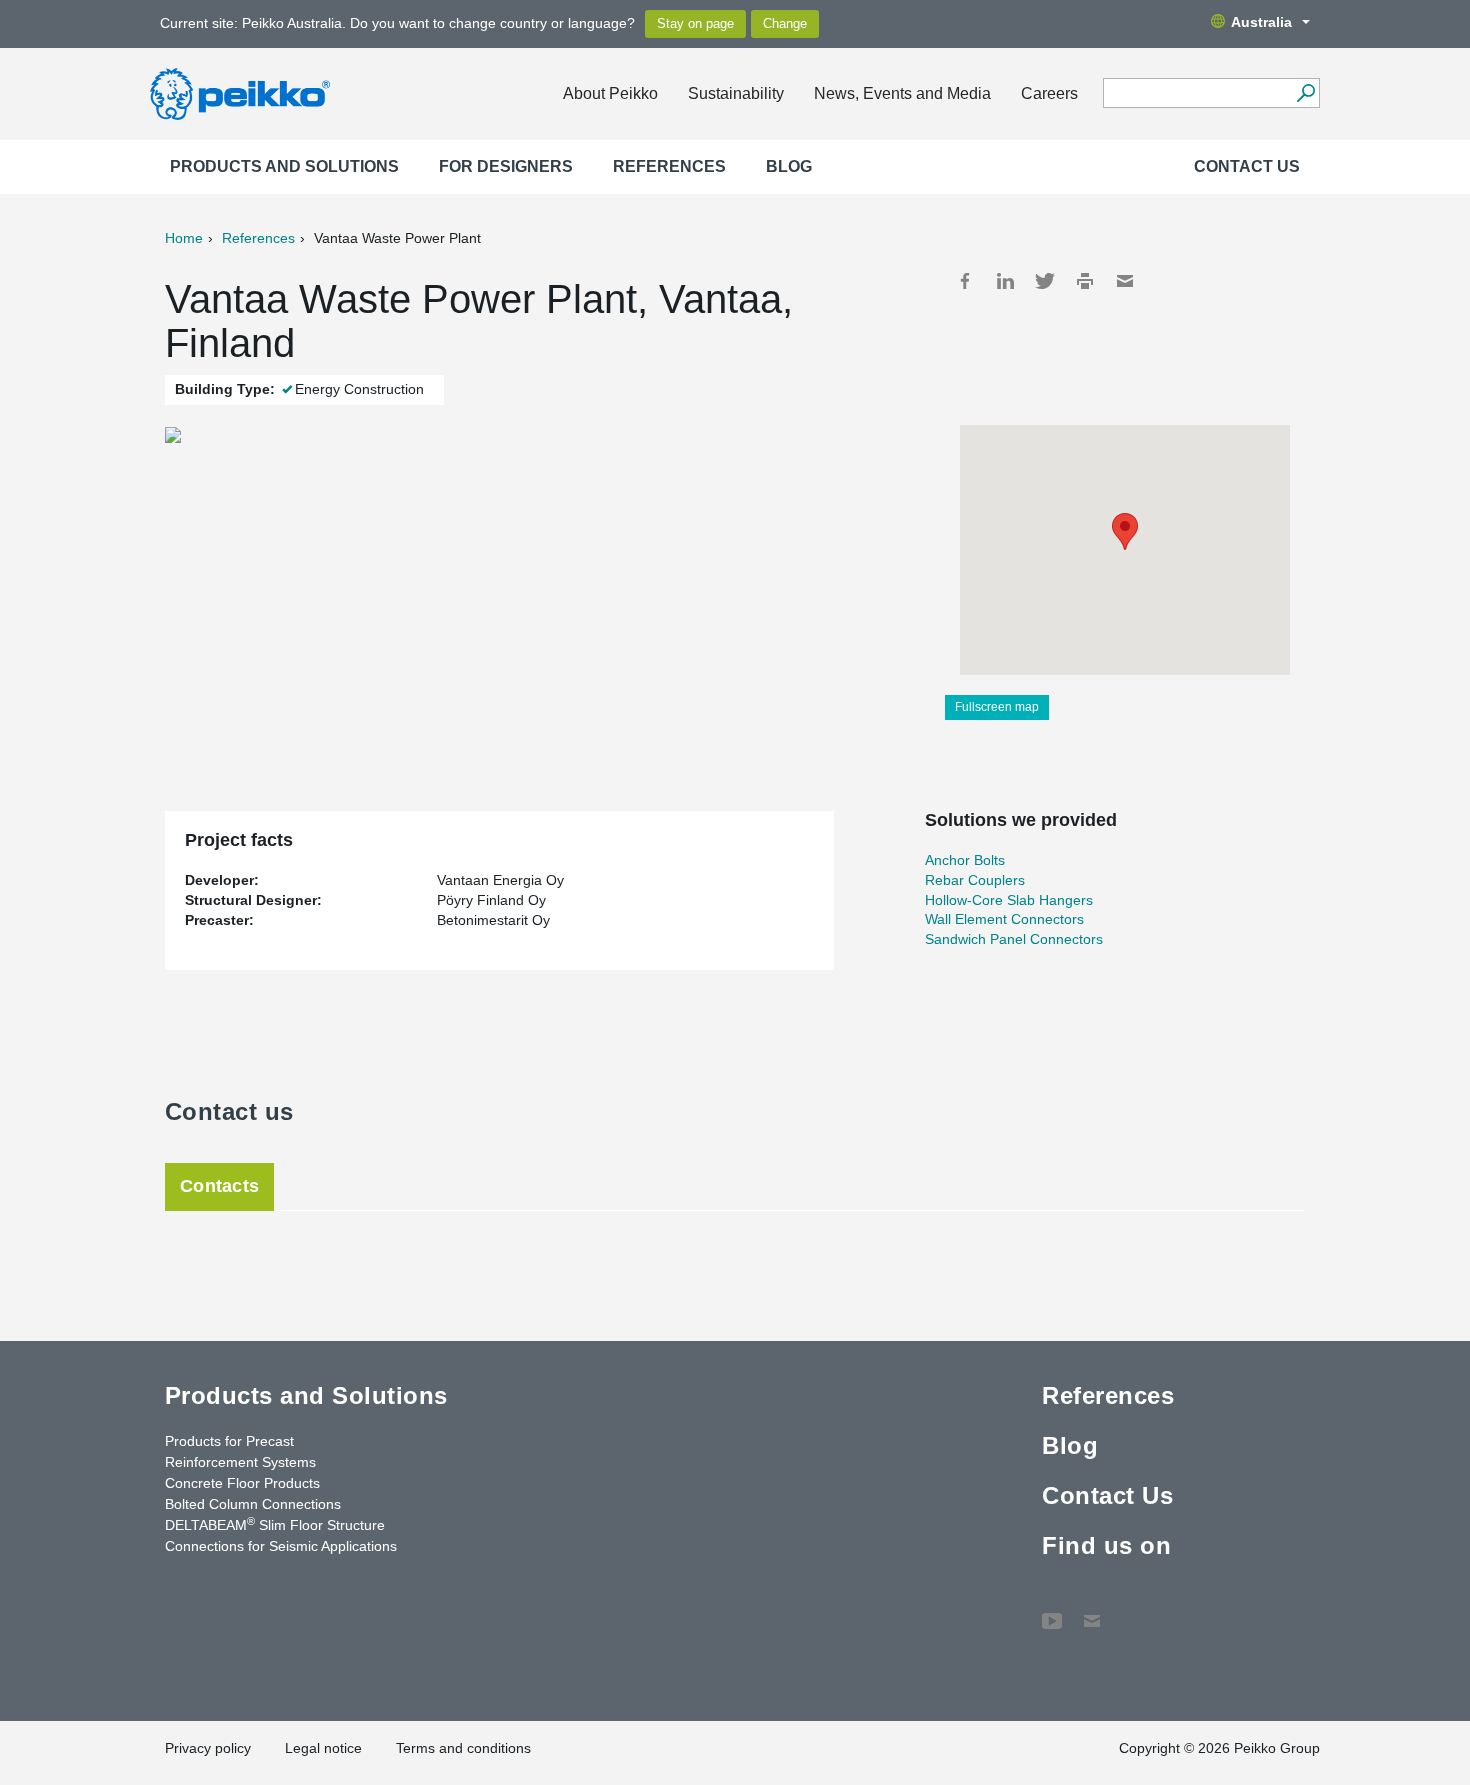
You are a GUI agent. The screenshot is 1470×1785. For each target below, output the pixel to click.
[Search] (1305, 93)
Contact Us (1247, 166)
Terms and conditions (463, 1748)
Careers (1049, 93)
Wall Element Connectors (1004, 919)
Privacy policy (208, 1748)
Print (1085, 281)
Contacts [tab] (219, 1186)
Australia (1261, 22)
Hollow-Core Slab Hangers (1009, 900)
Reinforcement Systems (240, 1462)
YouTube (1052, 1611)
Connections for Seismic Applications (281, 1546)
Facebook (965, 281)
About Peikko (610, 93)
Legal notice (323, 1748)
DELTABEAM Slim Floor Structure (275, 1524)
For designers (506, 166)
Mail (1125, 281)
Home (184, 238)
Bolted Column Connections (253, 1504)
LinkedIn (1005, 281)
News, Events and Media (902, 93)
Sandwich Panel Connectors (1014, 939)
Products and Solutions (284, 166)
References (669, 166)
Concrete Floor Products (242, 1483)
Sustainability (736, 93)
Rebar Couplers (975, 880)
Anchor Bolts (965, 860)
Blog (789, 166)
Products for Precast (229, 1441)
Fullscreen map (997, 707)
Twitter (1045, 281)
